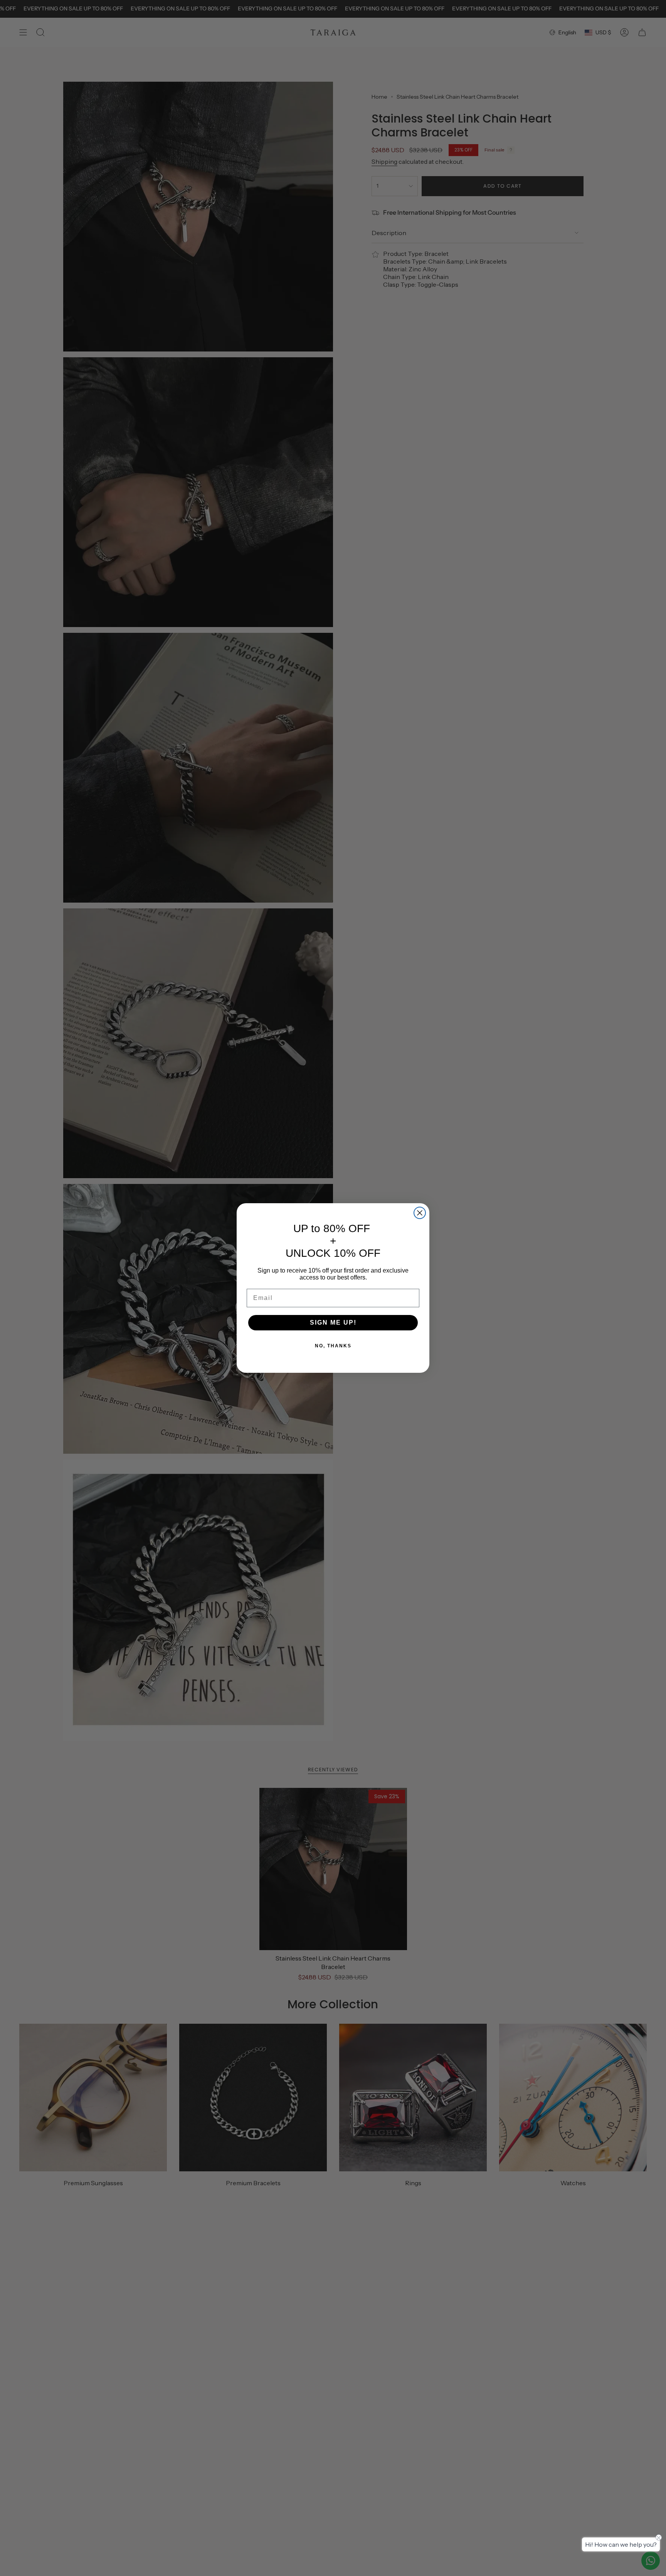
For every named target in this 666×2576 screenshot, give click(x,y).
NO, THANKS (333, 1346)
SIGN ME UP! (333, 1322)
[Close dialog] (420, 1213)
